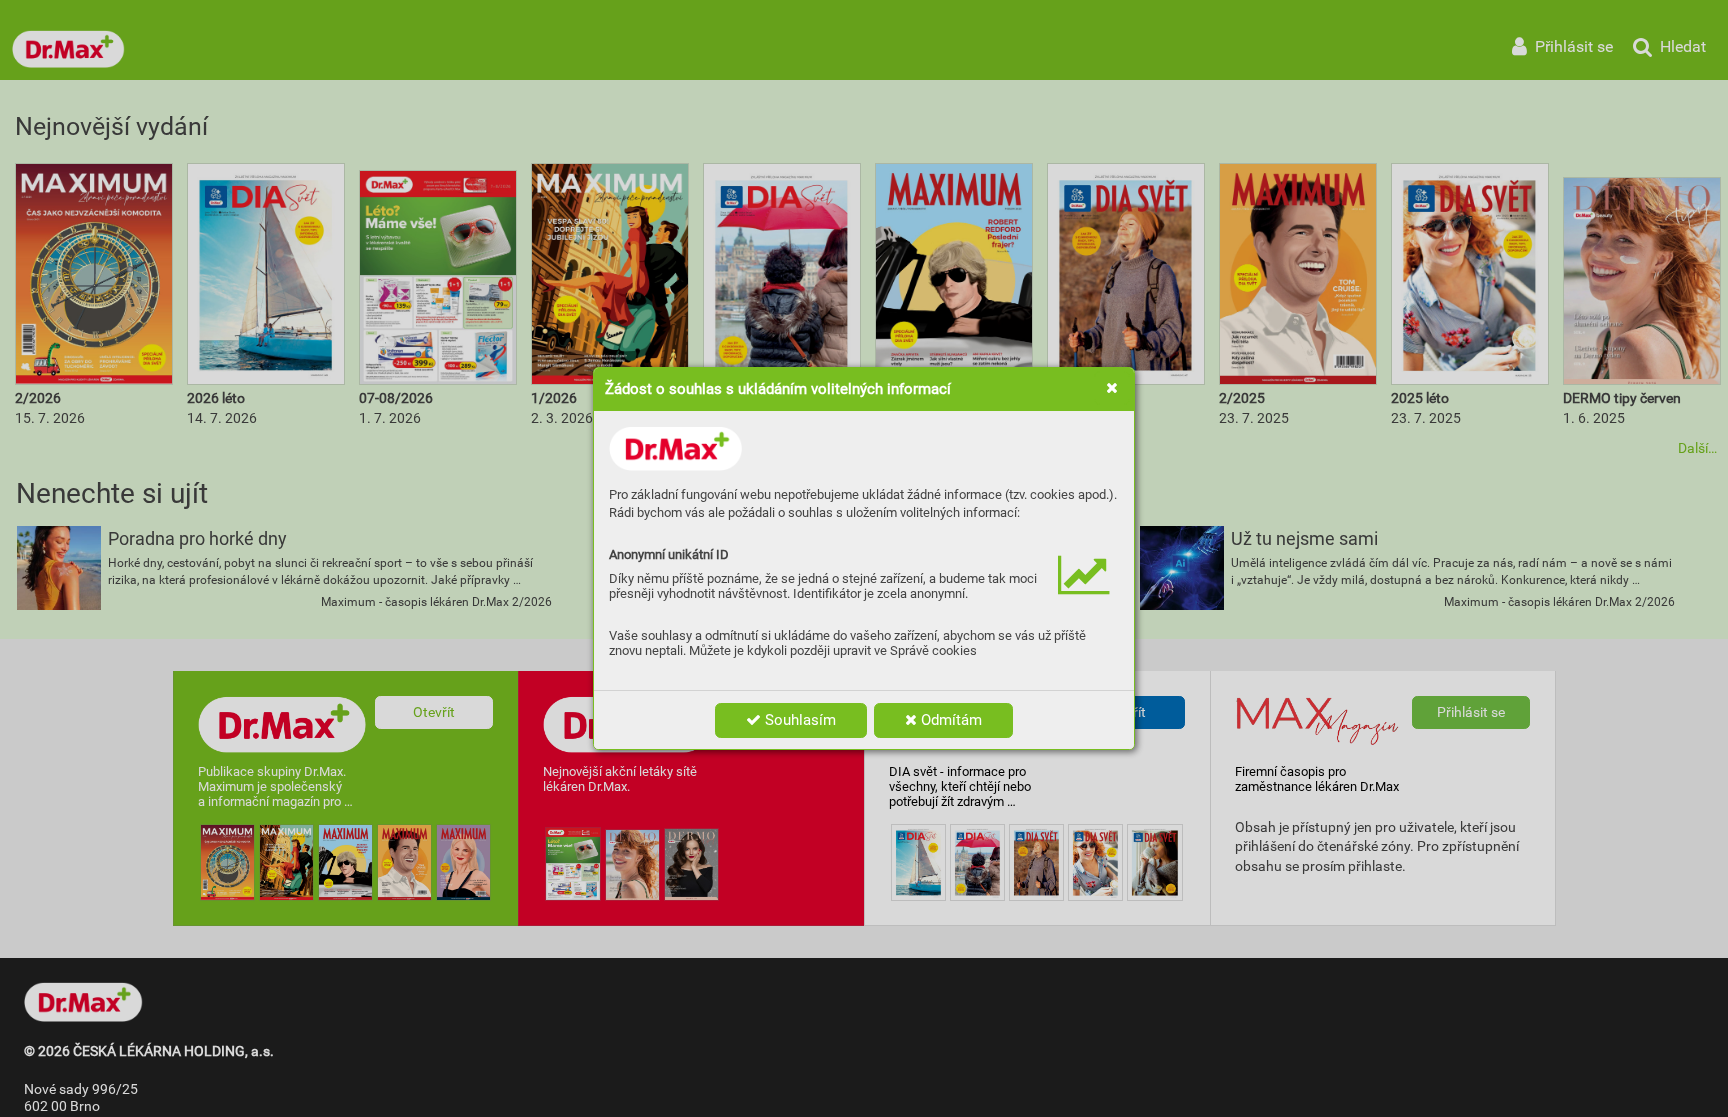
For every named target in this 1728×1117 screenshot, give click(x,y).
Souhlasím (798, 720)
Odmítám (949, 720)
